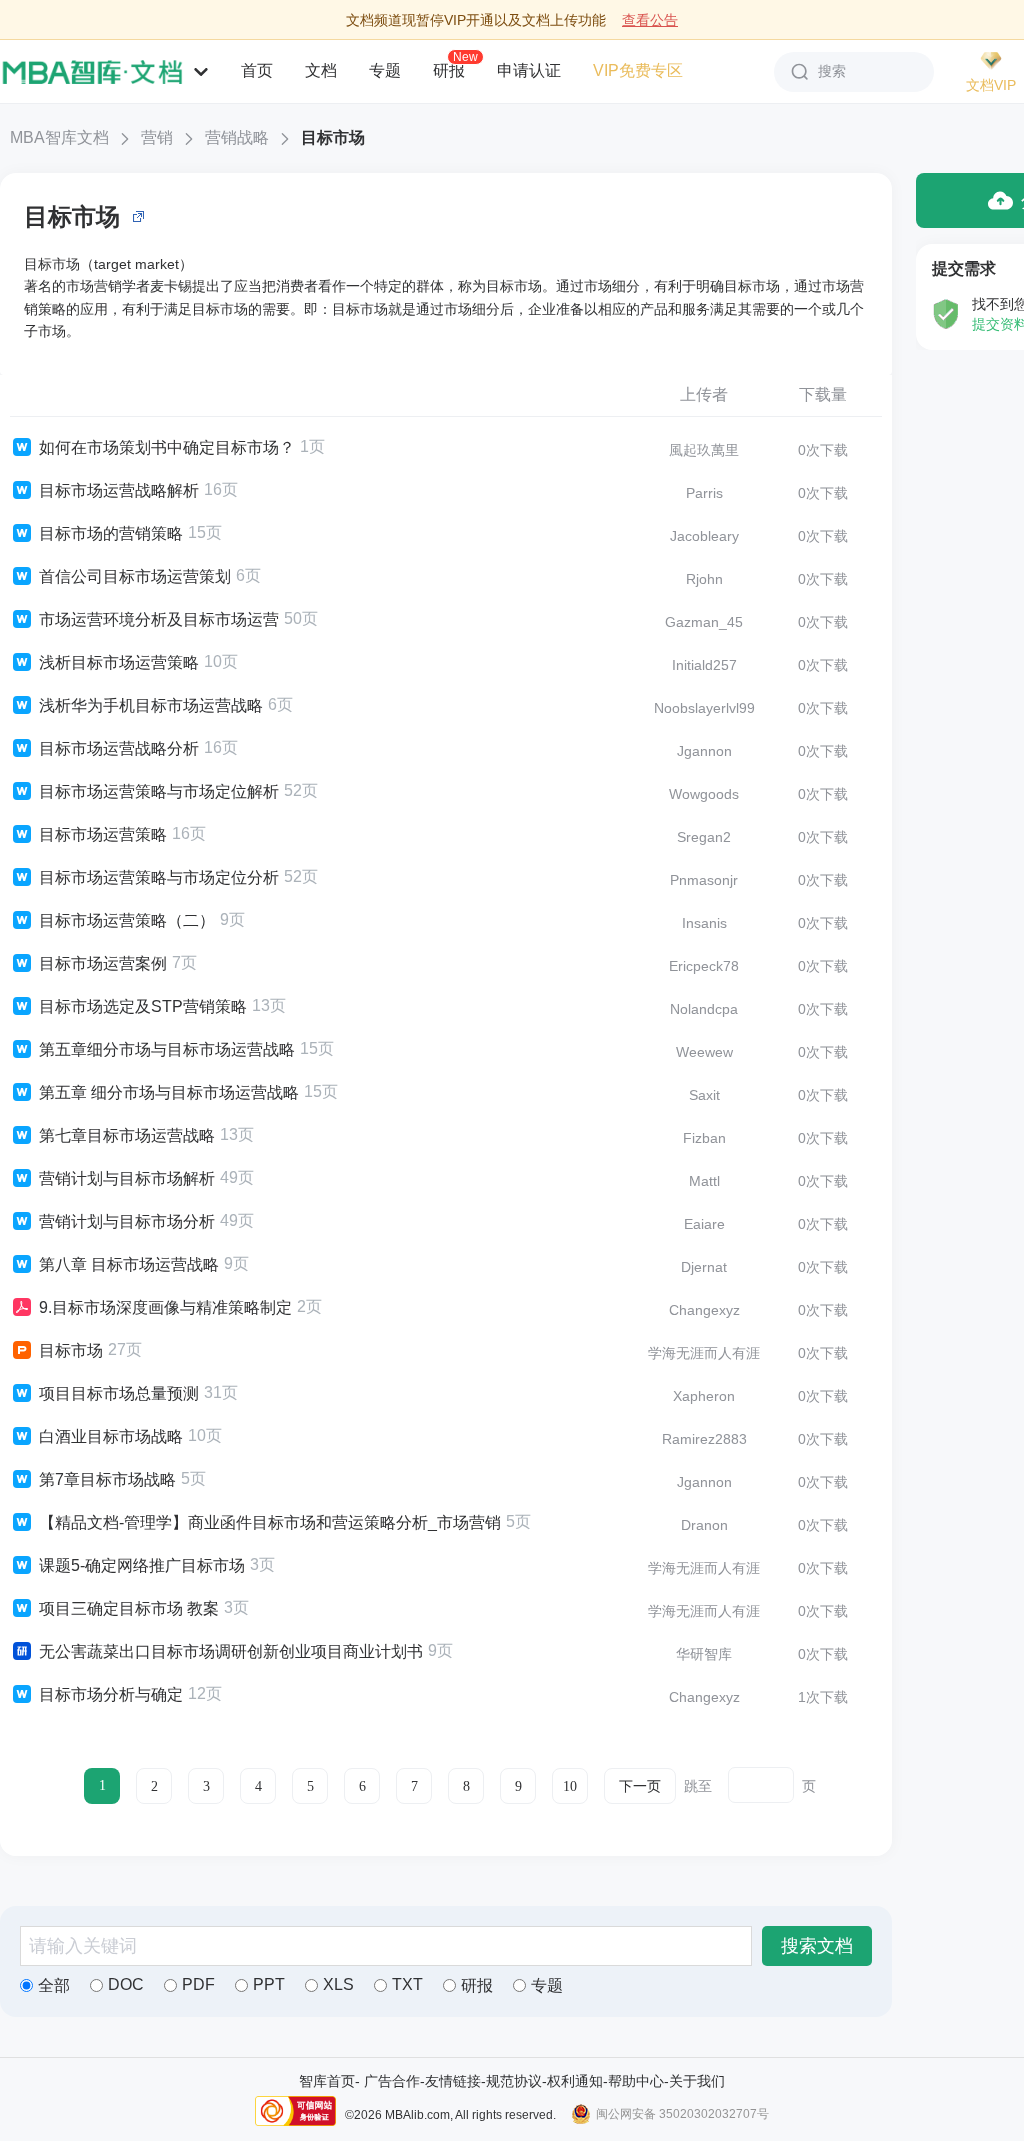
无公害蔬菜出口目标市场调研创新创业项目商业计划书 (231, 1651)
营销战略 (237, 137)
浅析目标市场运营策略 (119, 662)
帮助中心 (636, 2081)
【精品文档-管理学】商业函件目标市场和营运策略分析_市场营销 (270, 1522)
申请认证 (529, 70)
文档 (321, 70)
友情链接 (453, 2081)
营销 (157, 137)
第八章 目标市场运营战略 (129, 1264)
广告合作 (392, 2081)
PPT (269, 1984)
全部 (54, 1985)
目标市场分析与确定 (111, 1694)
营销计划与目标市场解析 (127, 1178)
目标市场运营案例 (103, 963)
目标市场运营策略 (103, 834)
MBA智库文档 (59, 137)
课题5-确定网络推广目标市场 (142, 1565)
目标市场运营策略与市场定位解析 (159, 791)
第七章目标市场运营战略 (127, 1135)
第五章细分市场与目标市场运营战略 (167, 1049)
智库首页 (327, 2081)
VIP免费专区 (638, 70)
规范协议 (514, 2081)
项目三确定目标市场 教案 (129, 1608)
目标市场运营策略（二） (127, 920)
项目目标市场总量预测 (119, 1393)
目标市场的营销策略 (111, 533)
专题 (385, 70)
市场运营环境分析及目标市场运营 (159, 619)
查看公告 (650, 20)
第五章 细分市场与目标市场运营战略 (169, 1092)
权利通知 (575, 2081)
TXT (407, 1984)
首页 (257, 70)
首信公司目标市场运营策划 (135, 576)
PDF (198, 1984)
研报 (449, 70)
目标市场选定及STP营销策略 (143, 1006)
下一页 (640, 1786)
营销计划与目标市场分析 (127, 1221)
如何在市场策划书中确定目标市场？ (167, 447)
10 (570, 1786)
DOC (126, 1984)
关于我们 (697, 2081)
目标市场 (333, 137)
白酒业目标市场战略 (111, 1436)
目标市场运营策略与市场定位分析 (159, 877)
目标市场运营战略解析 (119, 490)
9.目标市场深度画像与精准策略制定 (165, 1307)
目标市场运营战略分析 (119, 748)
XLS (338, 1984)
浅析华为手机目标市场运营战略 (151, 705)
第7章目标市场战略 (107, 1479)
